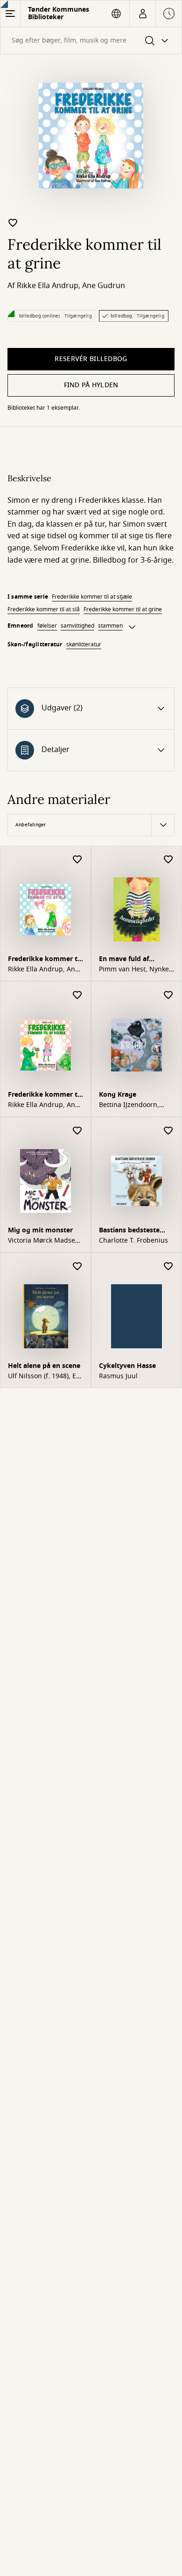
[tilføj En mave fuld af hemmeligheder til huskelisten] (168, 860)
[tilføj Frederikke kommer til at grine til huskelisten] (13, 223)
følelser (47, 626)
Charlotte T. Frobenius (133, 1241)
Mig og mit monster (40, 1230)
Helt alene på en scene (44, 1366)
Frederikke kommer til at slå (44, 609)
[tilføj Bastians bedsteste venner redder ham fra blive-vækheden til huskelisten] (168, 1131)
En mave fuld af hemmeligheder (125, 960)
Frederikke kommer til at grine (123, 609)
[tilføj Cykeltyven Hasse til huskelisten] (168, 1267)
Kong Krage (118, 1095)
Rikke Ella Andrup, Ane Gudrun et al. (43, 970)
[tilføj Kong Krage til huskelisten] (168, 995)
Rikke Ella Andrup (48, 286)
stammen (110, 626)
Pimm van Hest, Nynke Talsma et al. (134, 970)
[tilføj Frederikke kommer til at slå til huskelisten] (77, 860)
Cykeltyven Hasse (127, 1366)
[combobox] (91, 40)
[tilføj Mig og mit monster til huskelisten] (77, 1131)
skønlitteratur (84, 644)
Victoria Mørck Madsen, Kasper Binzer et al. (45, 1241)
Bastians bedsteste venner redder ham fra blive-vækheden (135, 1231)
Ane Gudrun (104, 286)
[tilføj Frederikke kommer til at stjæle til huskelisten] (77, 995)
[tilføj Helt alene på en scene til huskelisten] (77, 1267)
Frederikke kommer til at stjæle (92, 597)
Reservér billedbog (91, 359)
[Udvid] (132, 627)
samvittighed (77, 626)
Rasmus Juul (118, 1376)
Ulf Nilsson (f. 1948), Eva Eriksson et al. (45, 1376)
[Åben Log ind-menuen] (143, 14)
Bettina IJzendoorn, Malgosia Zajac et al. (131, 1105)
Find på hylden (91, 385)
